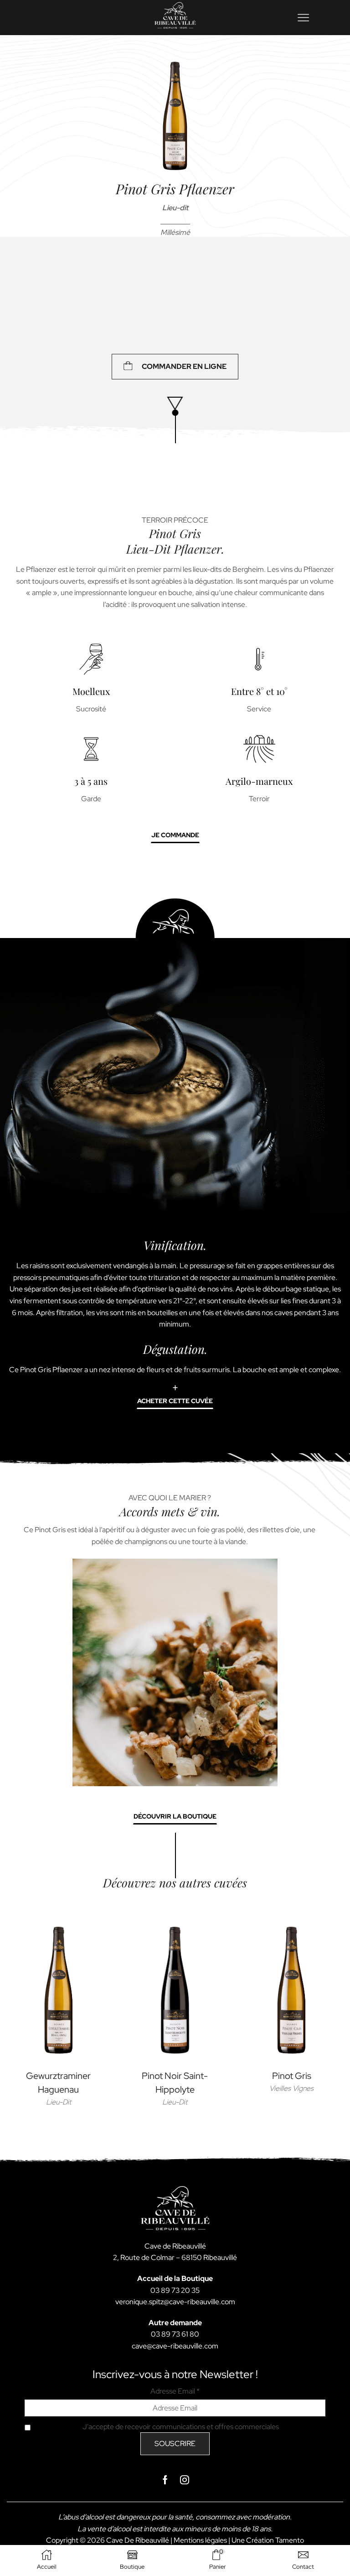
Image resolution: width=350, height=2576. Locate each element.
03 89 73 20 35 (175, 2290)
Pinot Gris (292, 2076)
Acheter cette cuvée (175, 1401)
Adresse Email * (175, 2391)
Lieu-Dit (59, 2102)
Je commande (175, 835)
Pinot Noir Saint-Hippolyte (175, 2083)
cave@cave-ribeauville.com (175, 2346)
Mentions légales (200, 2540)
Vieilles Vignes (291, 2088)
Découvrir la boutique (175, 1816)
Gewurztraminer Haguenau (58, 2083)
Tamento (290, 2540)
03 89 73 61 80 (175, 2334)
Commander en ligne (184, 366)
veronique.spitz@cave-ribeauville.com (175, 2302)
